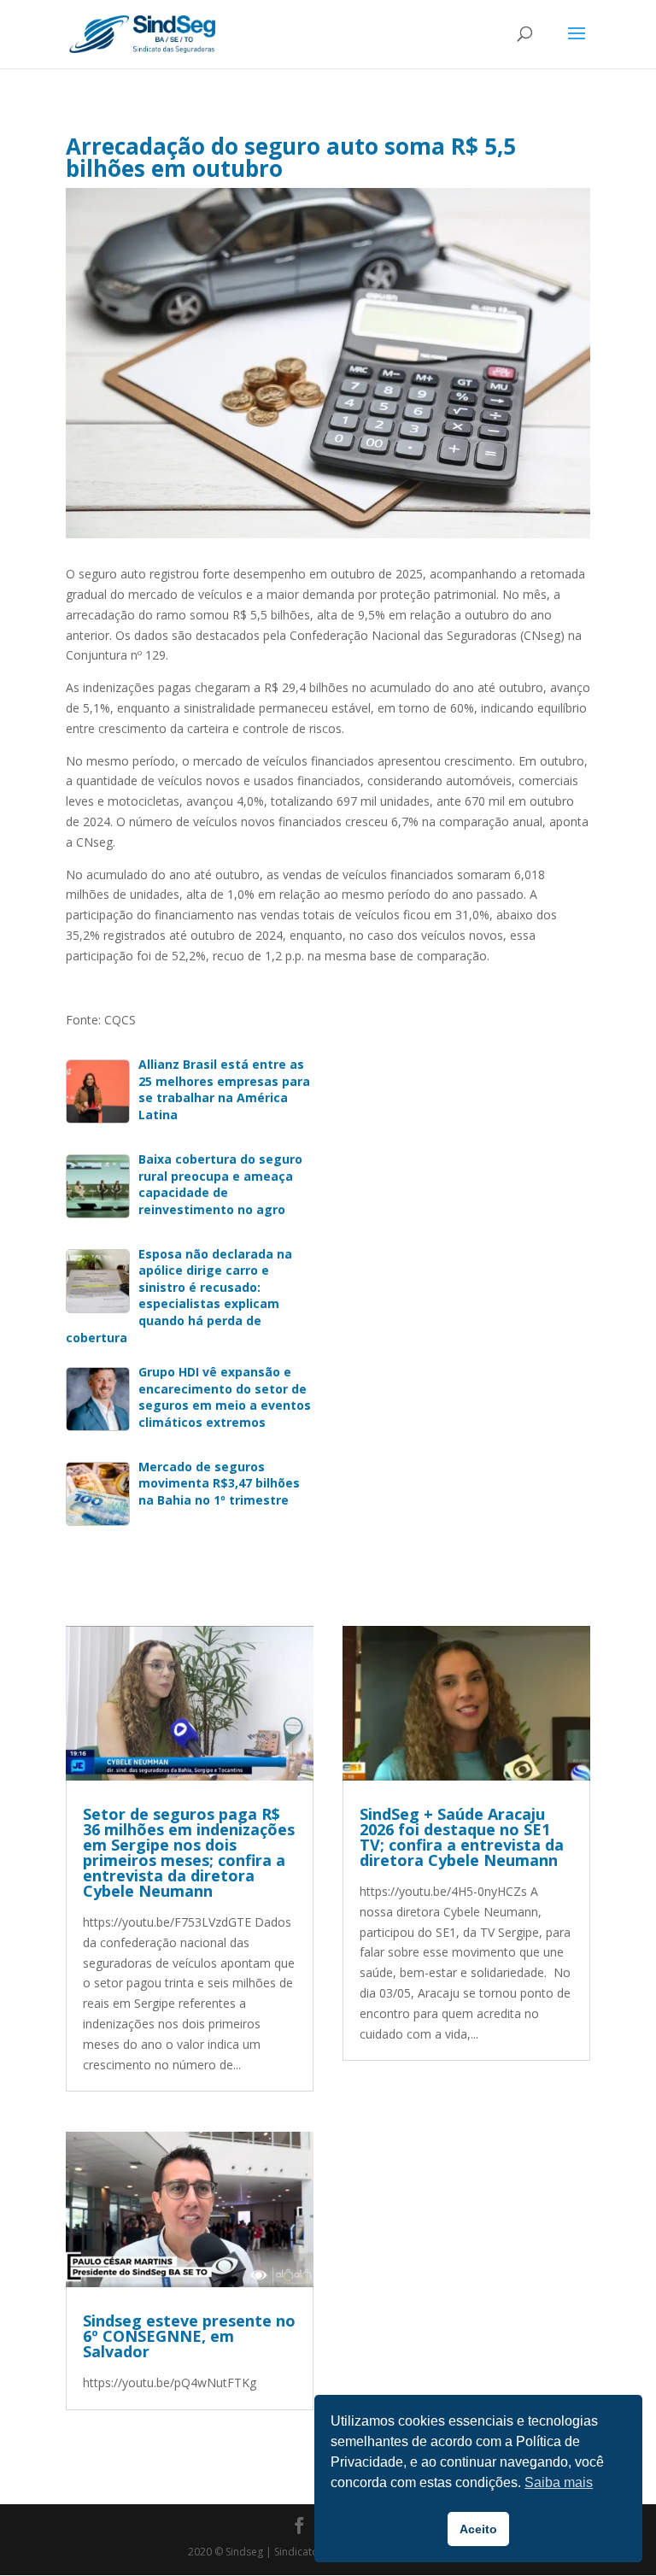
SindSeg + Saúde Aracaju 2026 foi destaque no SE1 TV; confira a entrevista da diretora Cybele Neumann (462, 1837)
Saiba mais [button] (559, 2482)
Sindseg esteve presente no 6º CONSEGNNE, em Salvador (189, 2336)
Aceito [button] (478, 2529)
